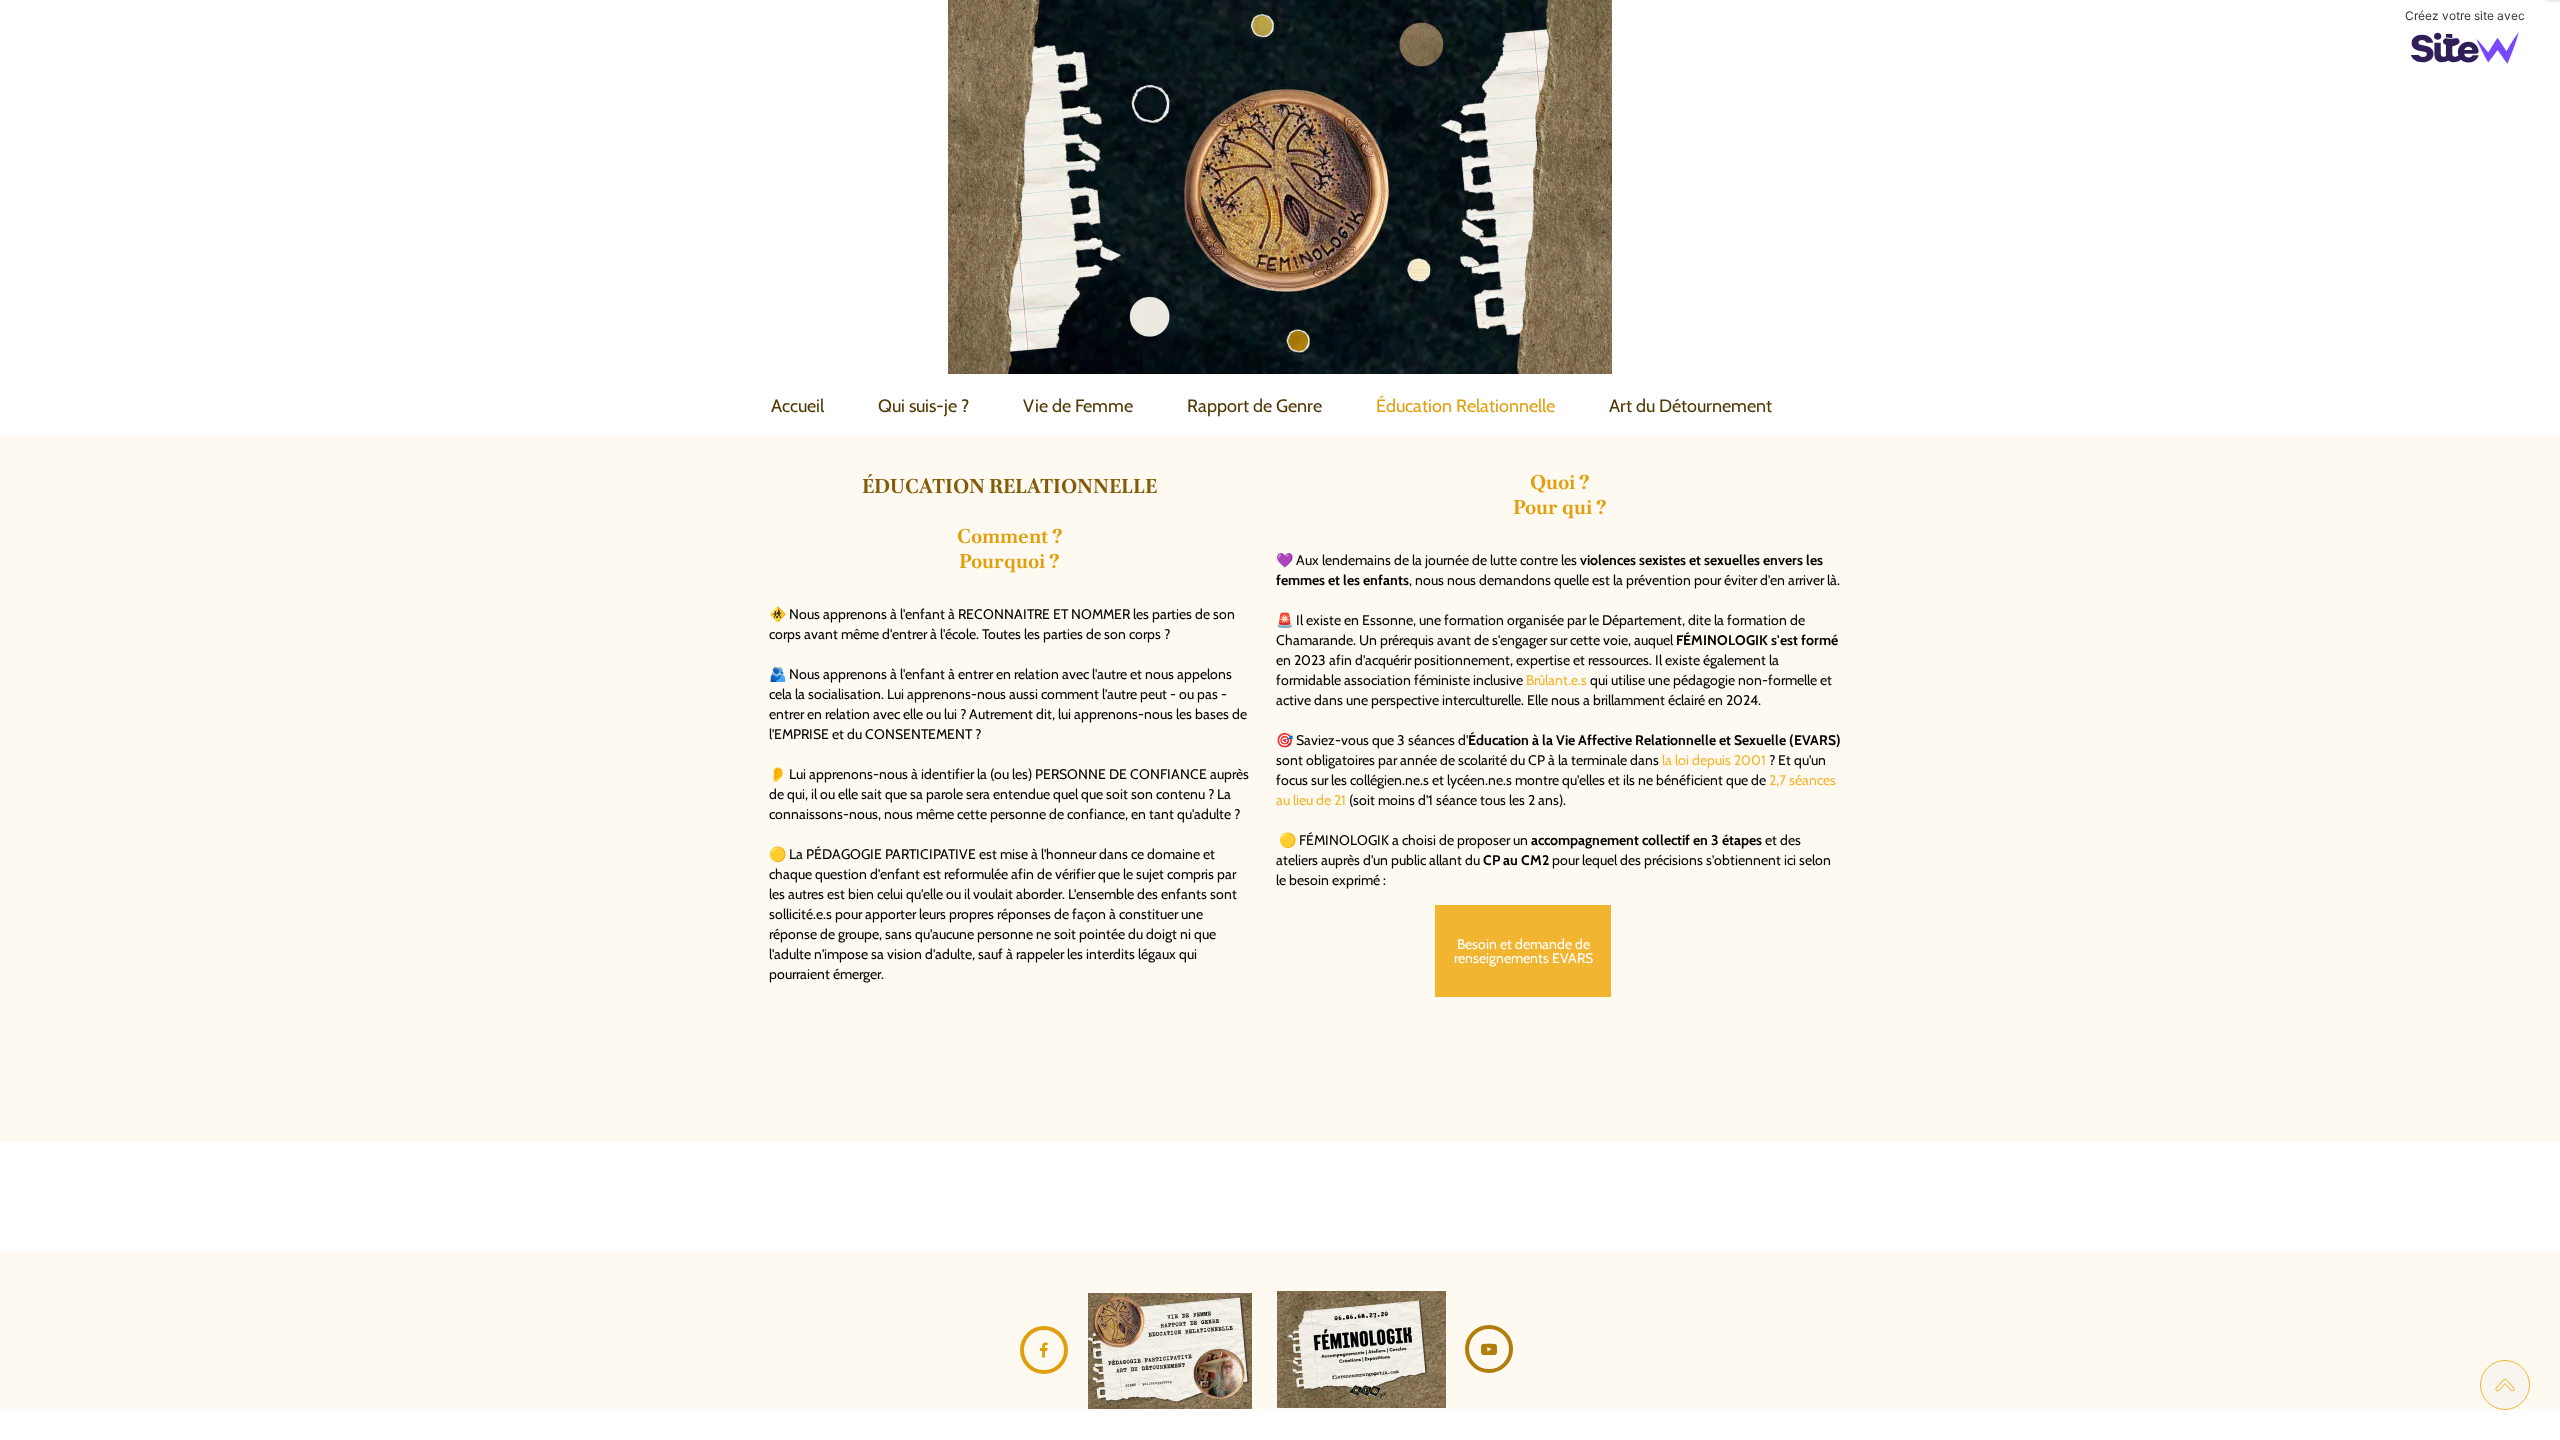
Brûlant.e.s (1556, 680)
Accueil (797, 406)
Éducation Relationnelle (1465, 406)
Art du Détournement (1690, 406)
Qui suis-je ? (923, 406)
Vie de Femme (1078, 406)
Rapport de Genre (1254, 406)
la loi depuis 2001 (1714, 760)
